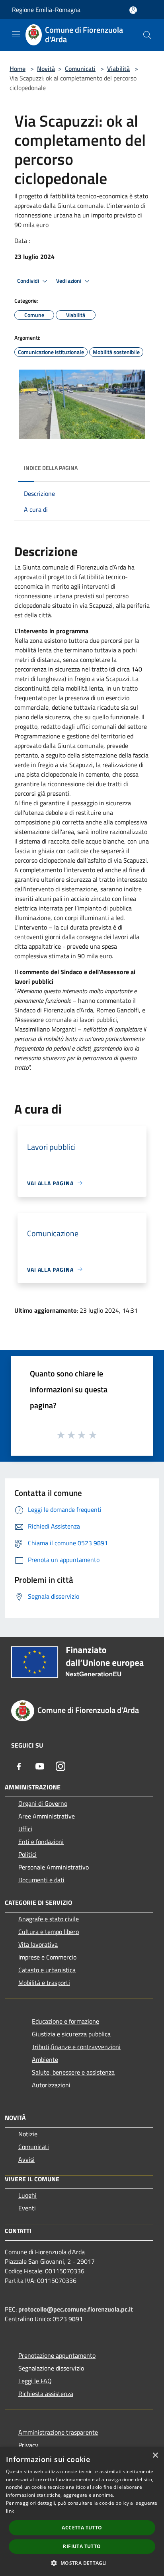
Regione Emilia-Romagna (46, 10)
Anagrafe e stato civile (49, 1919)
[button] (82, 2563)
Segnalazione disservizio (51, 2368)
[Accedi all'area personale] (133, 10)
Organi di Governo (43, 1803)
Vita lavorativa (38, 1944)
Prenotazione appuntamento (57, 2355)
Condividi (29, 281)
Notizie (28, 2134)
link (10, 2511)
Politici (27, 1854)
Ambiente (45, 2059)
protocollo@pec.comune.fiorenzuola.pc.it (76, 2309)
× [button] (155, 2456)
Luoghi (27, 2195)
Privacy (28, 2445)
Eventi (27, 2208)
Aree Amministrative (47, 1816)
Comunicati (80, 69)
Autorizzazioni (51, 2085)
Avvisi (26, 2159)
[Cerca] (147, 35)
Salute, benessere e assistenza (73, 2072)
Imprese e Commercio (47, 1957)
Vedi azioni (69, 281)
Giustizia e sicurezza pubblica (71, 2034)
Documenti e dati (41, 1880)
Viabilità (118, 69)
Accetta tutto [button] (82, 2528)
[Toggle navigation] (16, 34)
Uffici (25, 1829)
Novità (46, 69)
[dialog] (82, 2511)
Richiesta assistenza (46, 2394)
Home (18, 69)
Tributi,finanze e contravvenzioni (76, 2047)
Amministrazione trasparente (58, 2432)
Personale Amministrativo (54, 1867)
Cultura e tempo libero (49, 1932)
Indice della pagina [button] (51, 468)
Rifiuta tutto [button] (82, 2546)
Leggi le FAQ (35, 2381)
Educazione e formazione (65, 2021)
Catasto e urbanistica (47, 1970)
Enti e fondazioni (41, 1842)
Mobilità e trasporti (44, 1983)
